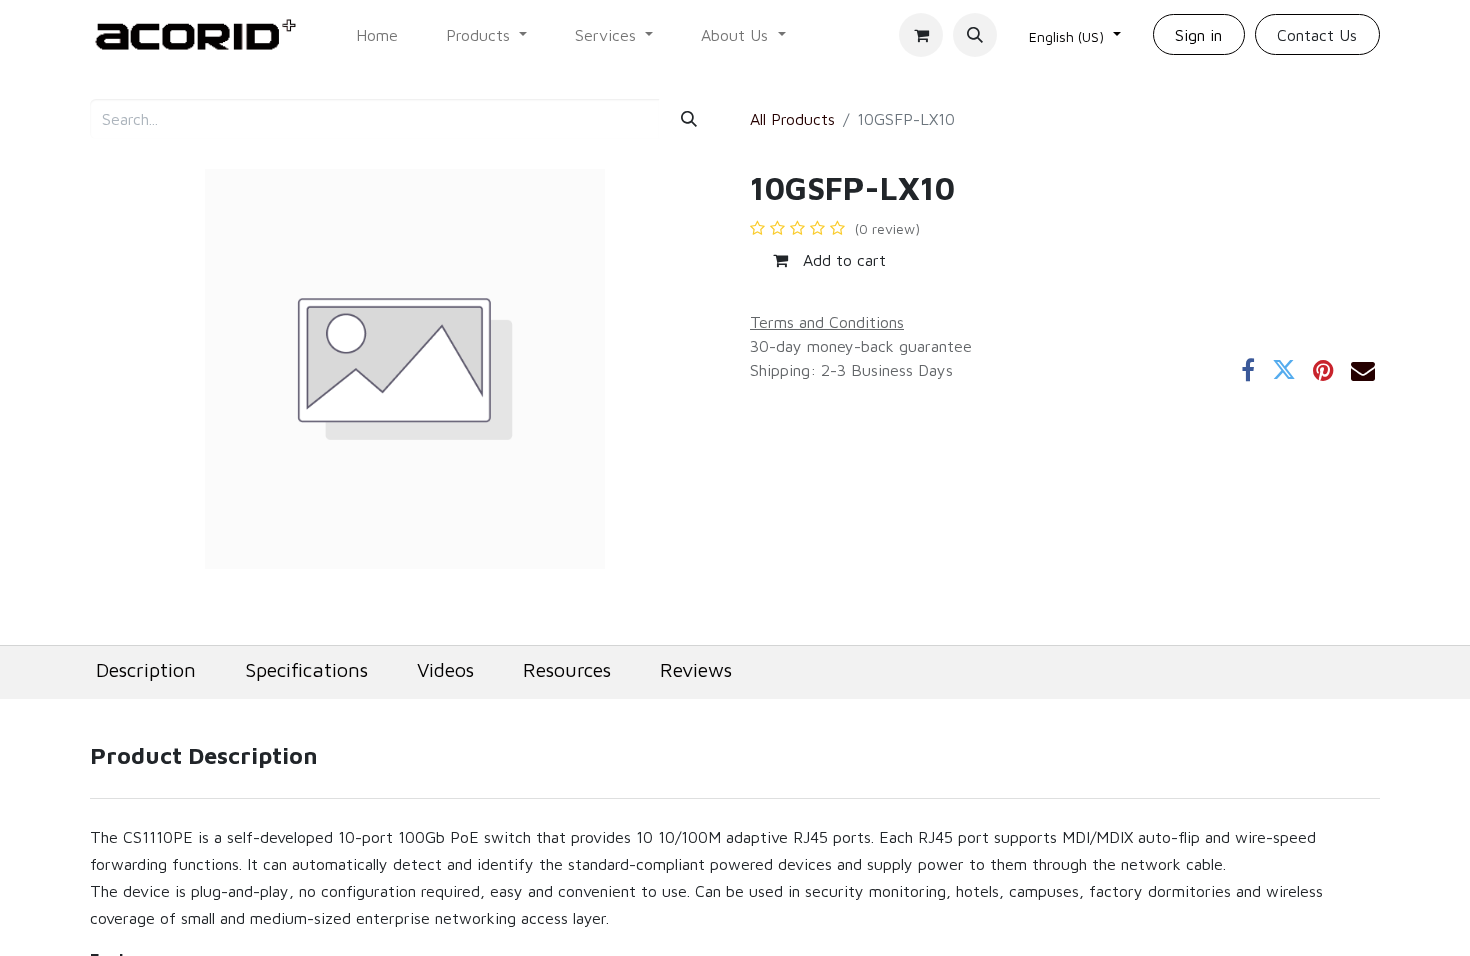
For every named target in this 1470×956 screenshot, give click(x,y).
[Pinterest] (1323, 370)
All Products (792, 119)
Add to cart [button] (842, 260)
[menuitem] (377, 35)
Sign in (1198, 35)
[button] (975, 35)
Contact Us (1317, 35)
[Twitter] (1284, 370)
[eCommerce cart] (921, 35)
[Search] (689, 119)
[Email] (1363, 370)
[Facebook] (1248, 370)
